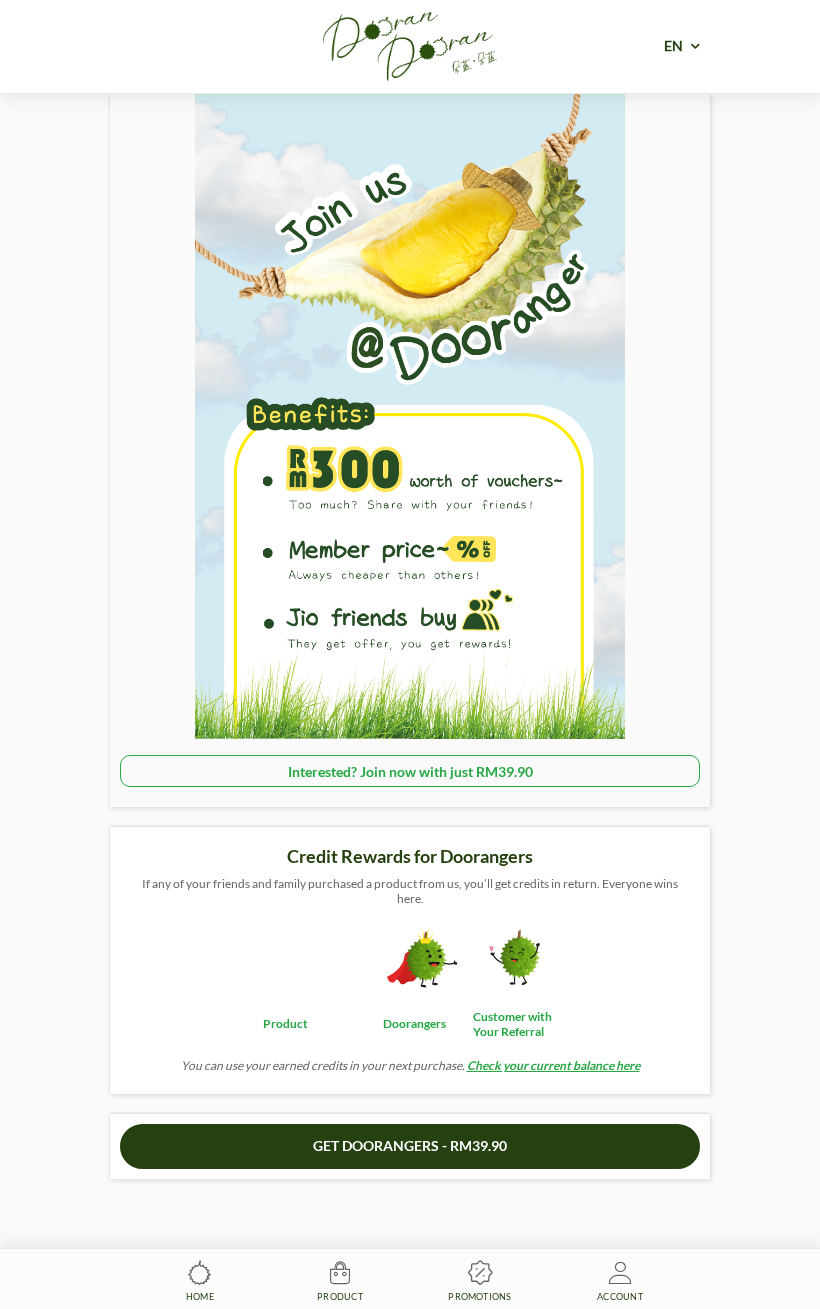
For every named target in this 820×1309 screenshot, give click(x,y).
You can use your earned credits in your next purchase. (410, 1065)
